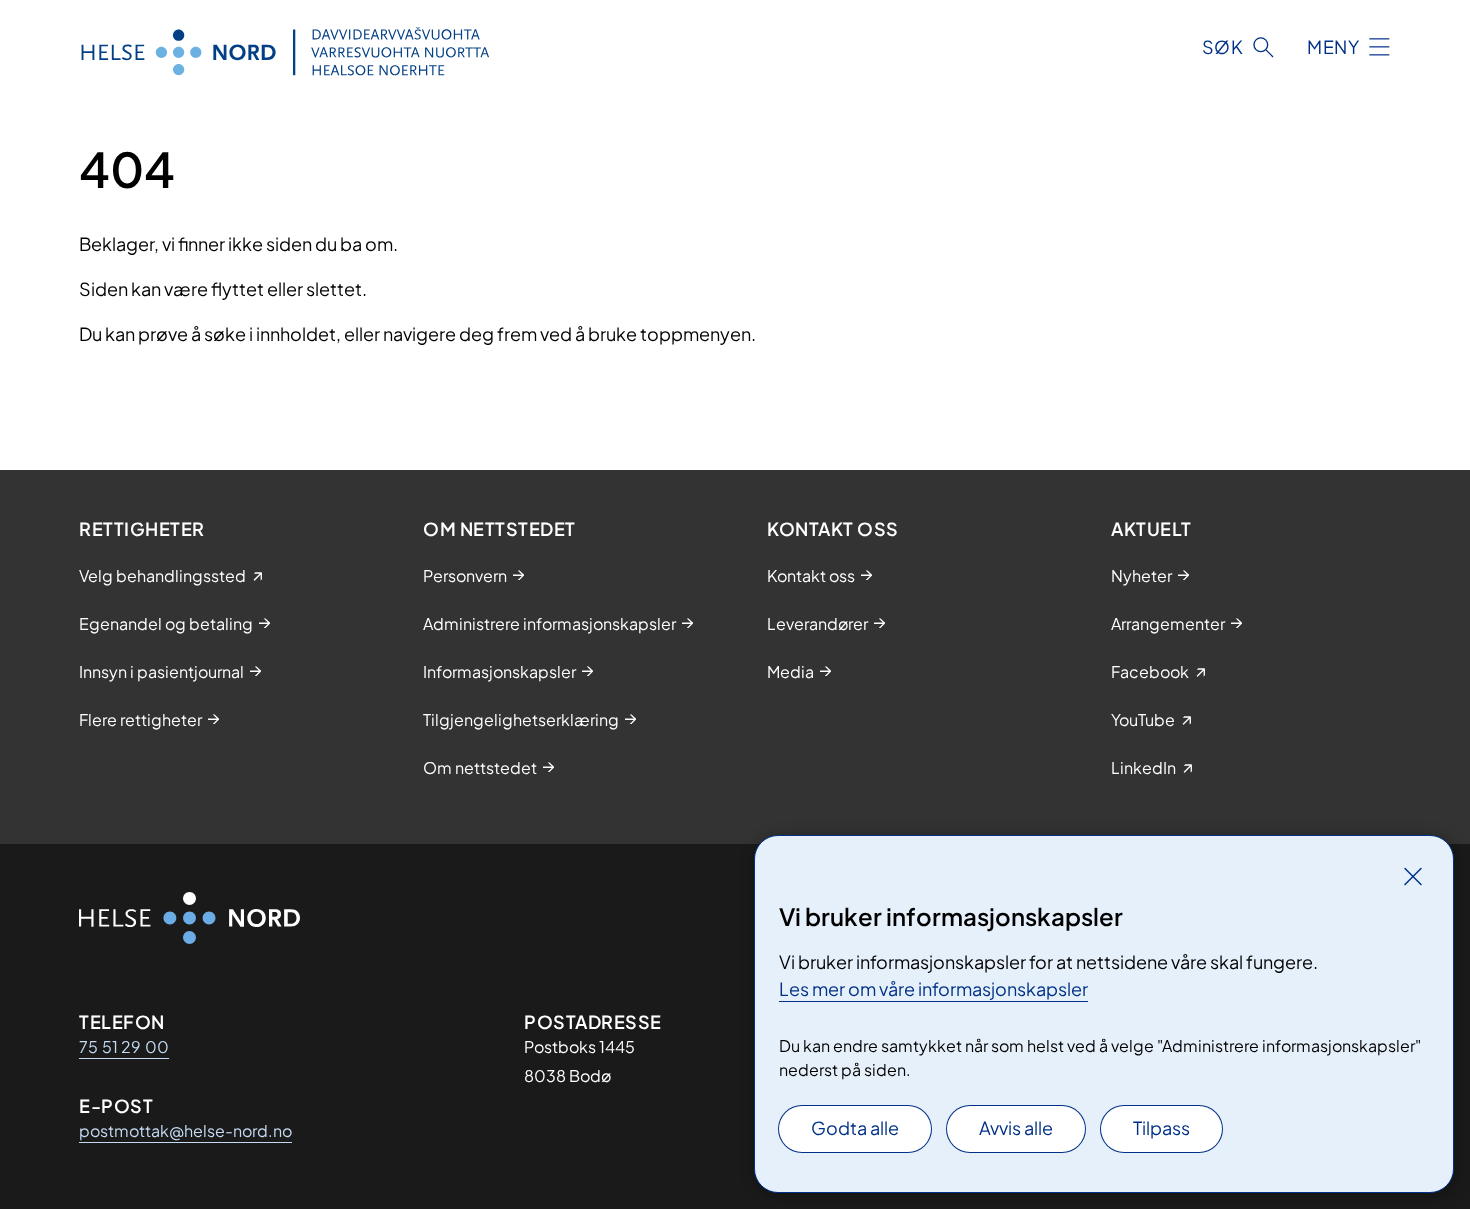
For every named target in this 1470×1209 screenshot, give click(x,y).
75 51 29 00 (124, 1046)
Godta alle (855, 1127)
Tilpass (1161, 1127)
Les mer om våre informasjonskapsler (933, 988)
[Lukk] (1413, 876)
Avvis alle (1016, 1127)
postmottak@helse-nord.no (185, 1130)
